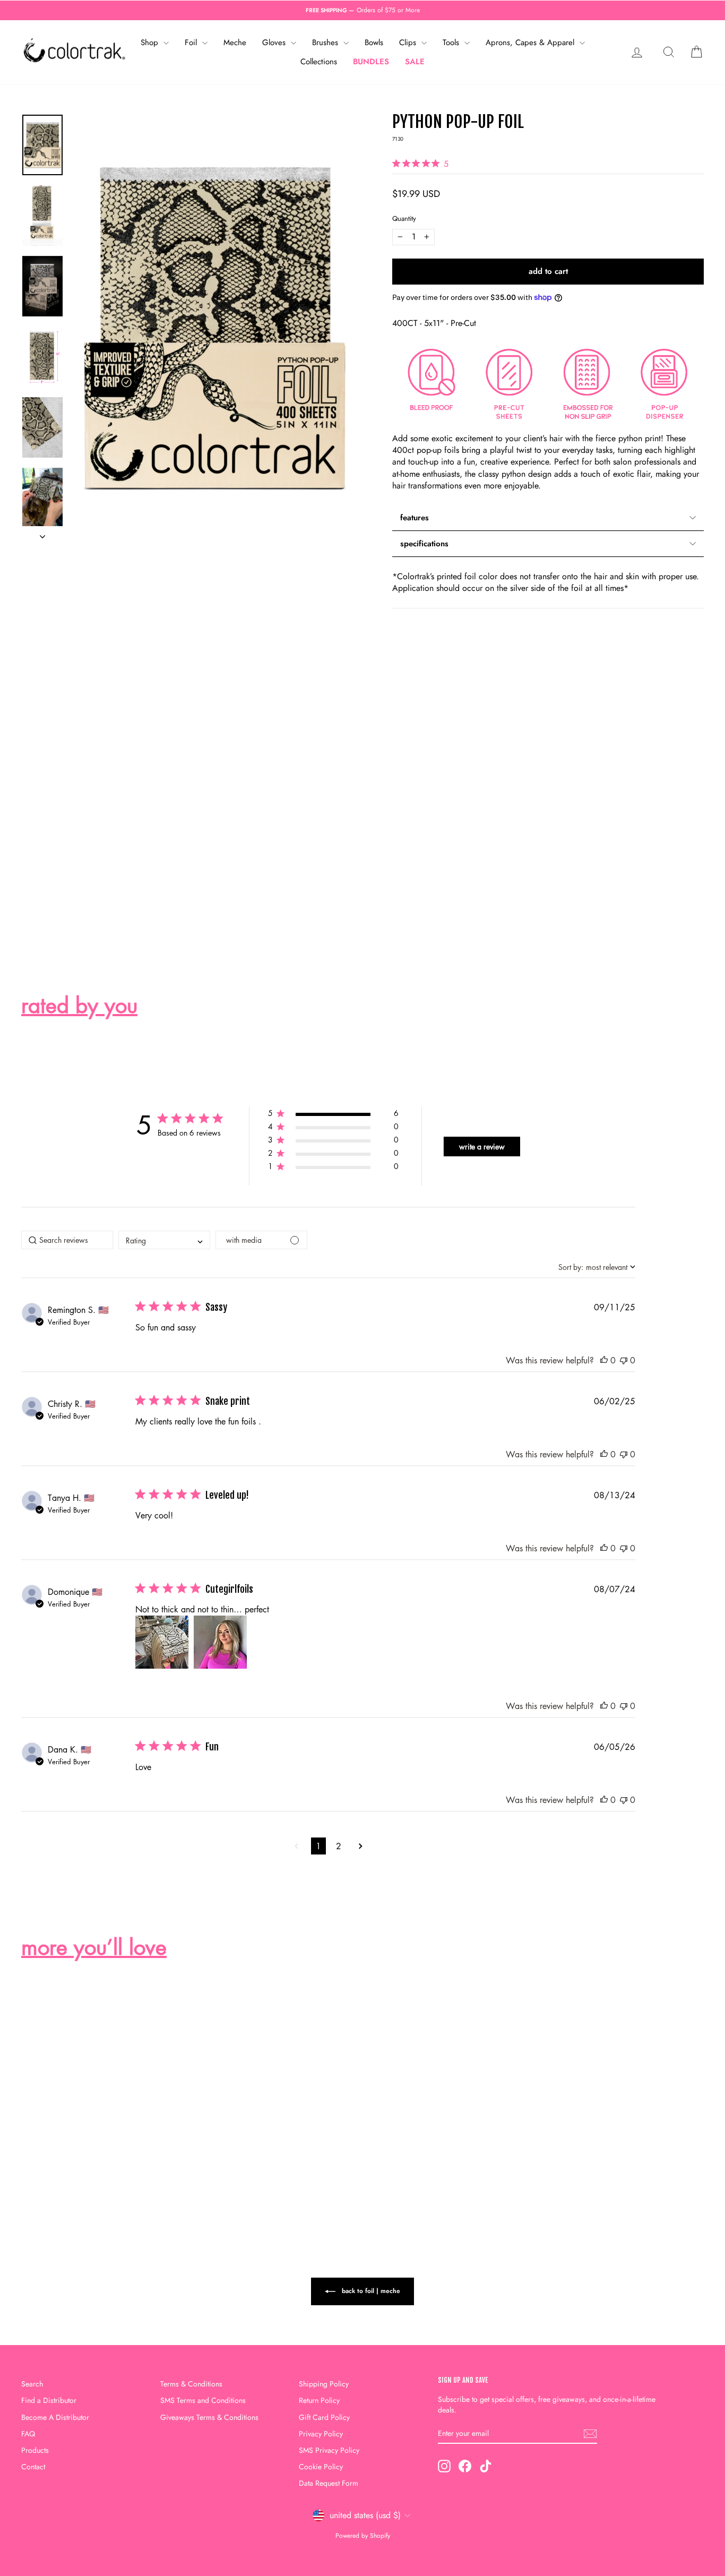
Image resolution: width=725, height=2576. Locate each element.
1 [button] (318, 1846)
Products (35, 2450)
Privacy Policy (321, 2434)
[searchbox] (67, 1240)
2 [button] (339, 1846)
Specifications (424, 544)
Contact (33, 2467)
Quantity (404, 219)
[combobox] (164, 1240)
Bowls (374, 42)
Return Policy (319, 2400)
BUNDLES (371, 62)
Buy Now (102, 2135)
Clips (409, 42)
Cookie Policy (321, 2467)
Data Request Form (329, 2483)
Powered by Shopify (363, 2536)
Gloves (275, 42)
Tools (452, 42)
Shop (151, 42)
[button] (333, 1115)
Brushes (326, 42)
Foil (192, 42)
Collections (319, 62)
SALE (415, 62)
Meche (235, 42)
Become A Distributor (55, 2417)
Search (32, 2384)
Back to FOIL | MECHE (370, 2291)
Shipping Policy (324, 2384)
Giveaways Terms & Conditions (209, 2417)
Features (415, 518)
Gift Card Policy (324, 2417)
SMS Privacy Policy (329, 2450)
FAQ (28, 2434)
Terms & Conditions (191, 2384)
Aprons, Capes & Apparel (531, 42)
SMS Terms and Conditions (203, 2400)
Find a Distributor (49, 2400)
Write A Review (482, 1147)
